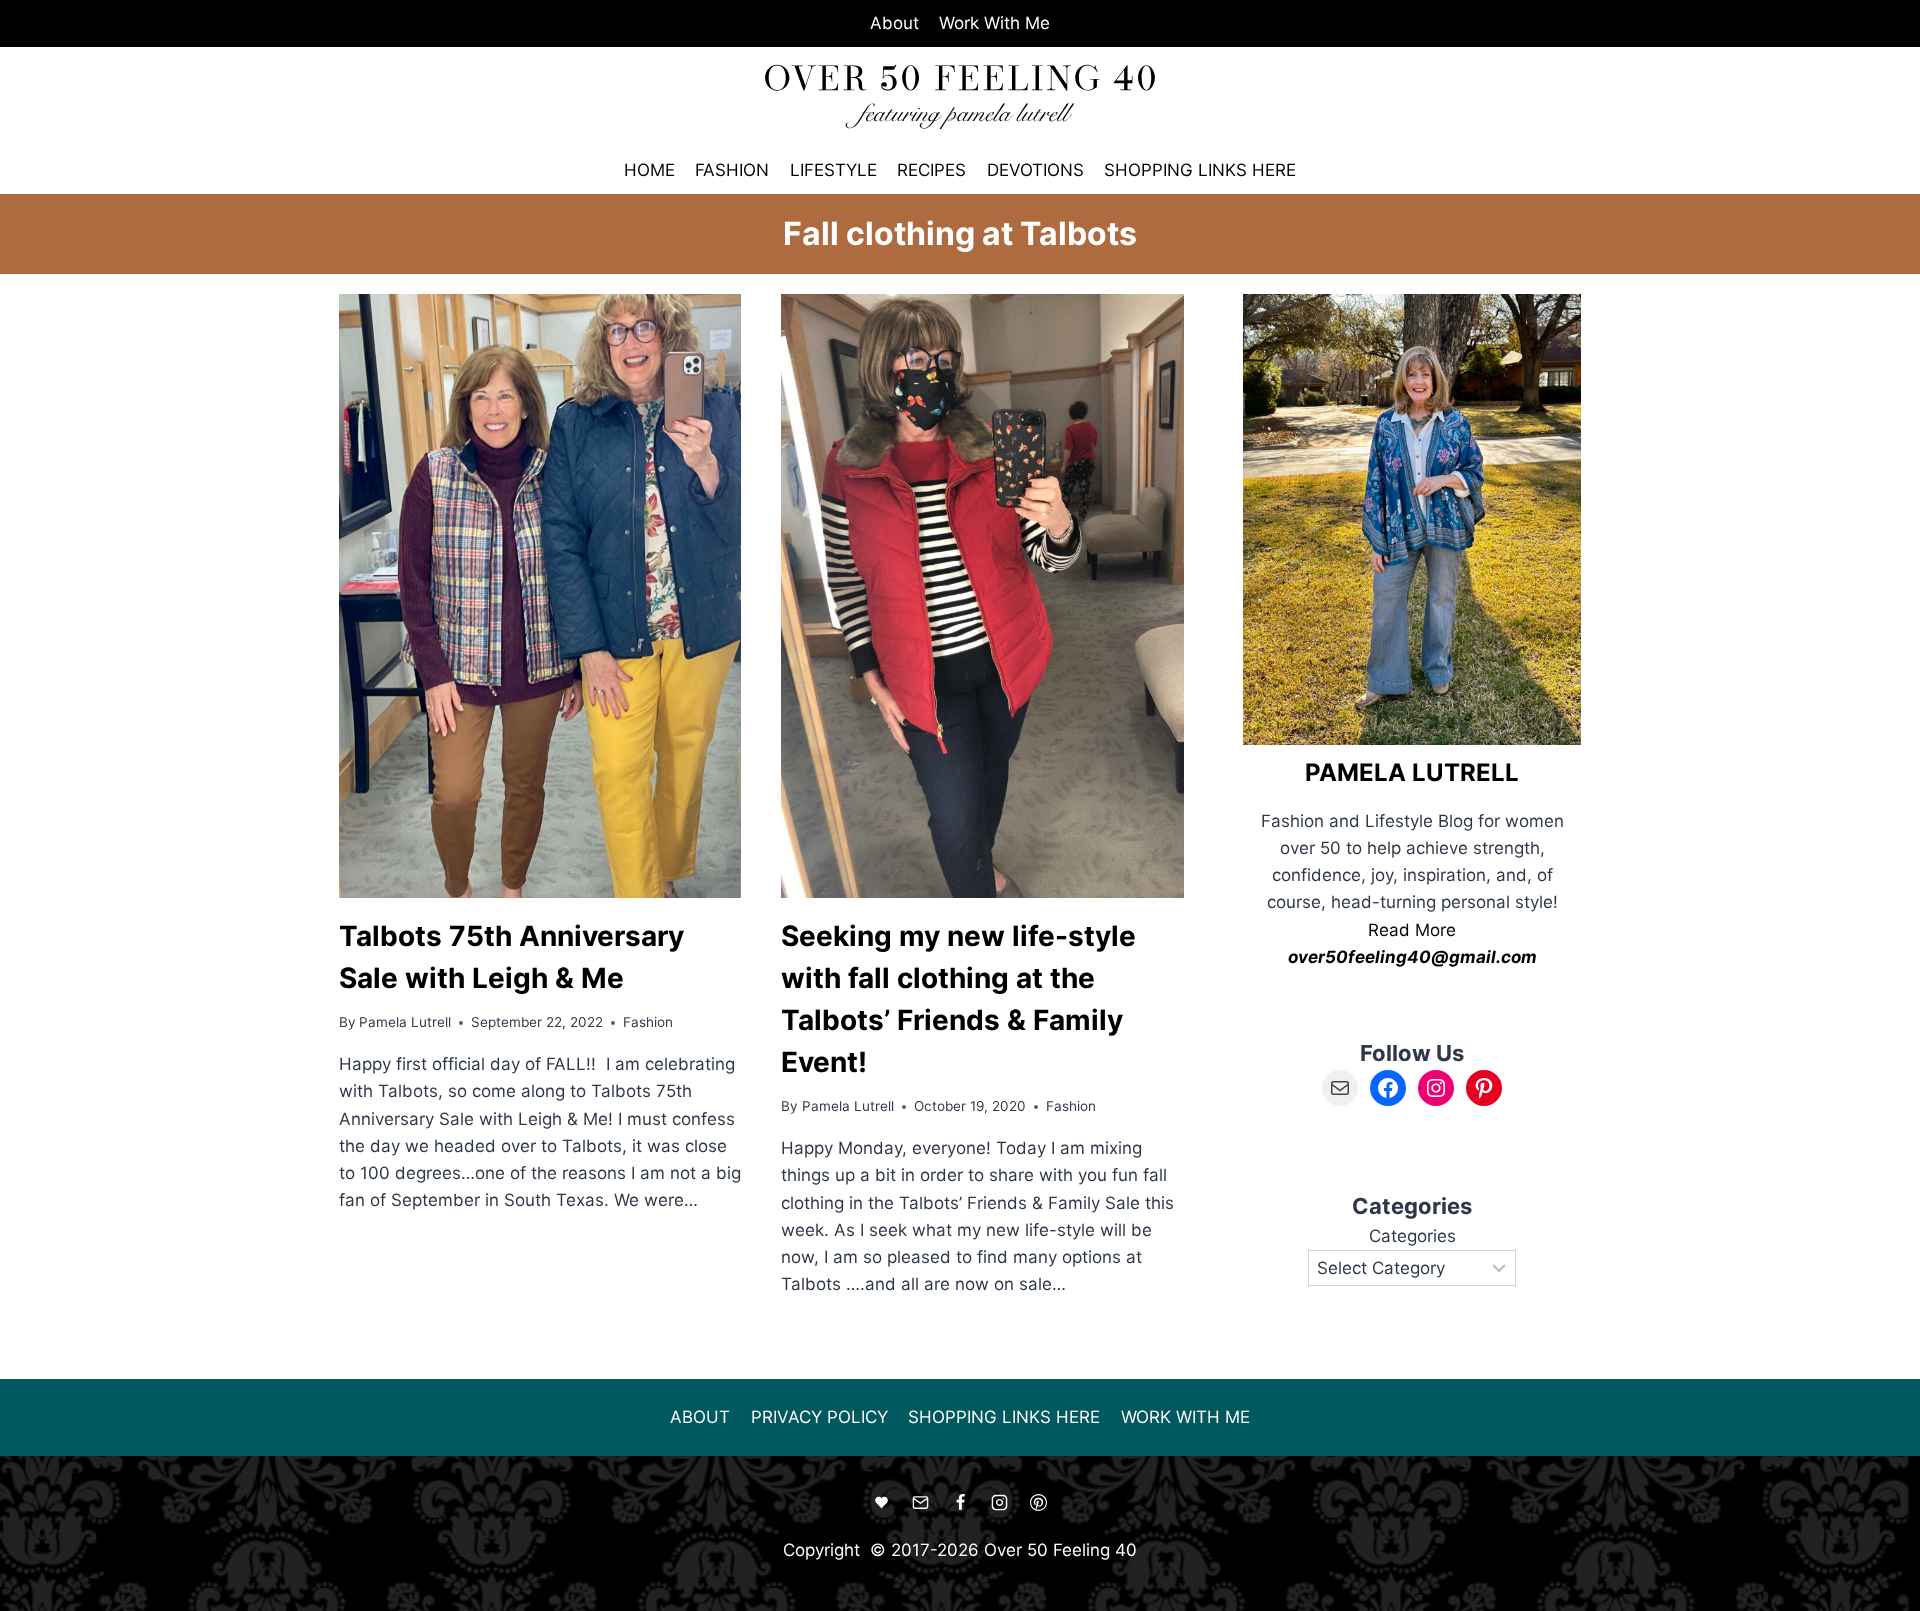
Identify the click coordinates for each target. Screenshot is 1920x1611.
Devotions (1035, 170)
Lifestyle (833, 170)
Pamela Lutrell (405, 1022)
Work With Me (994, 23)
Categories (1412, 1236)
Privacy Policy (819, 1417)
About (894, 23)
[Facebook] (960, 1503)
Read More (1412, 930)
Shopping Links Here (1200, 170)
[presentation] (540, 595)
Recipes (931, 170)
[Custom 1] (882, 1503)
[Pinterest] (1038, 1503)
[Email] (921, 1503)
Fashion (732, 170)
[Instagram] (999, 1503)
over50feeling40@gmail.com (1412, 957)
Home (649, 170)
